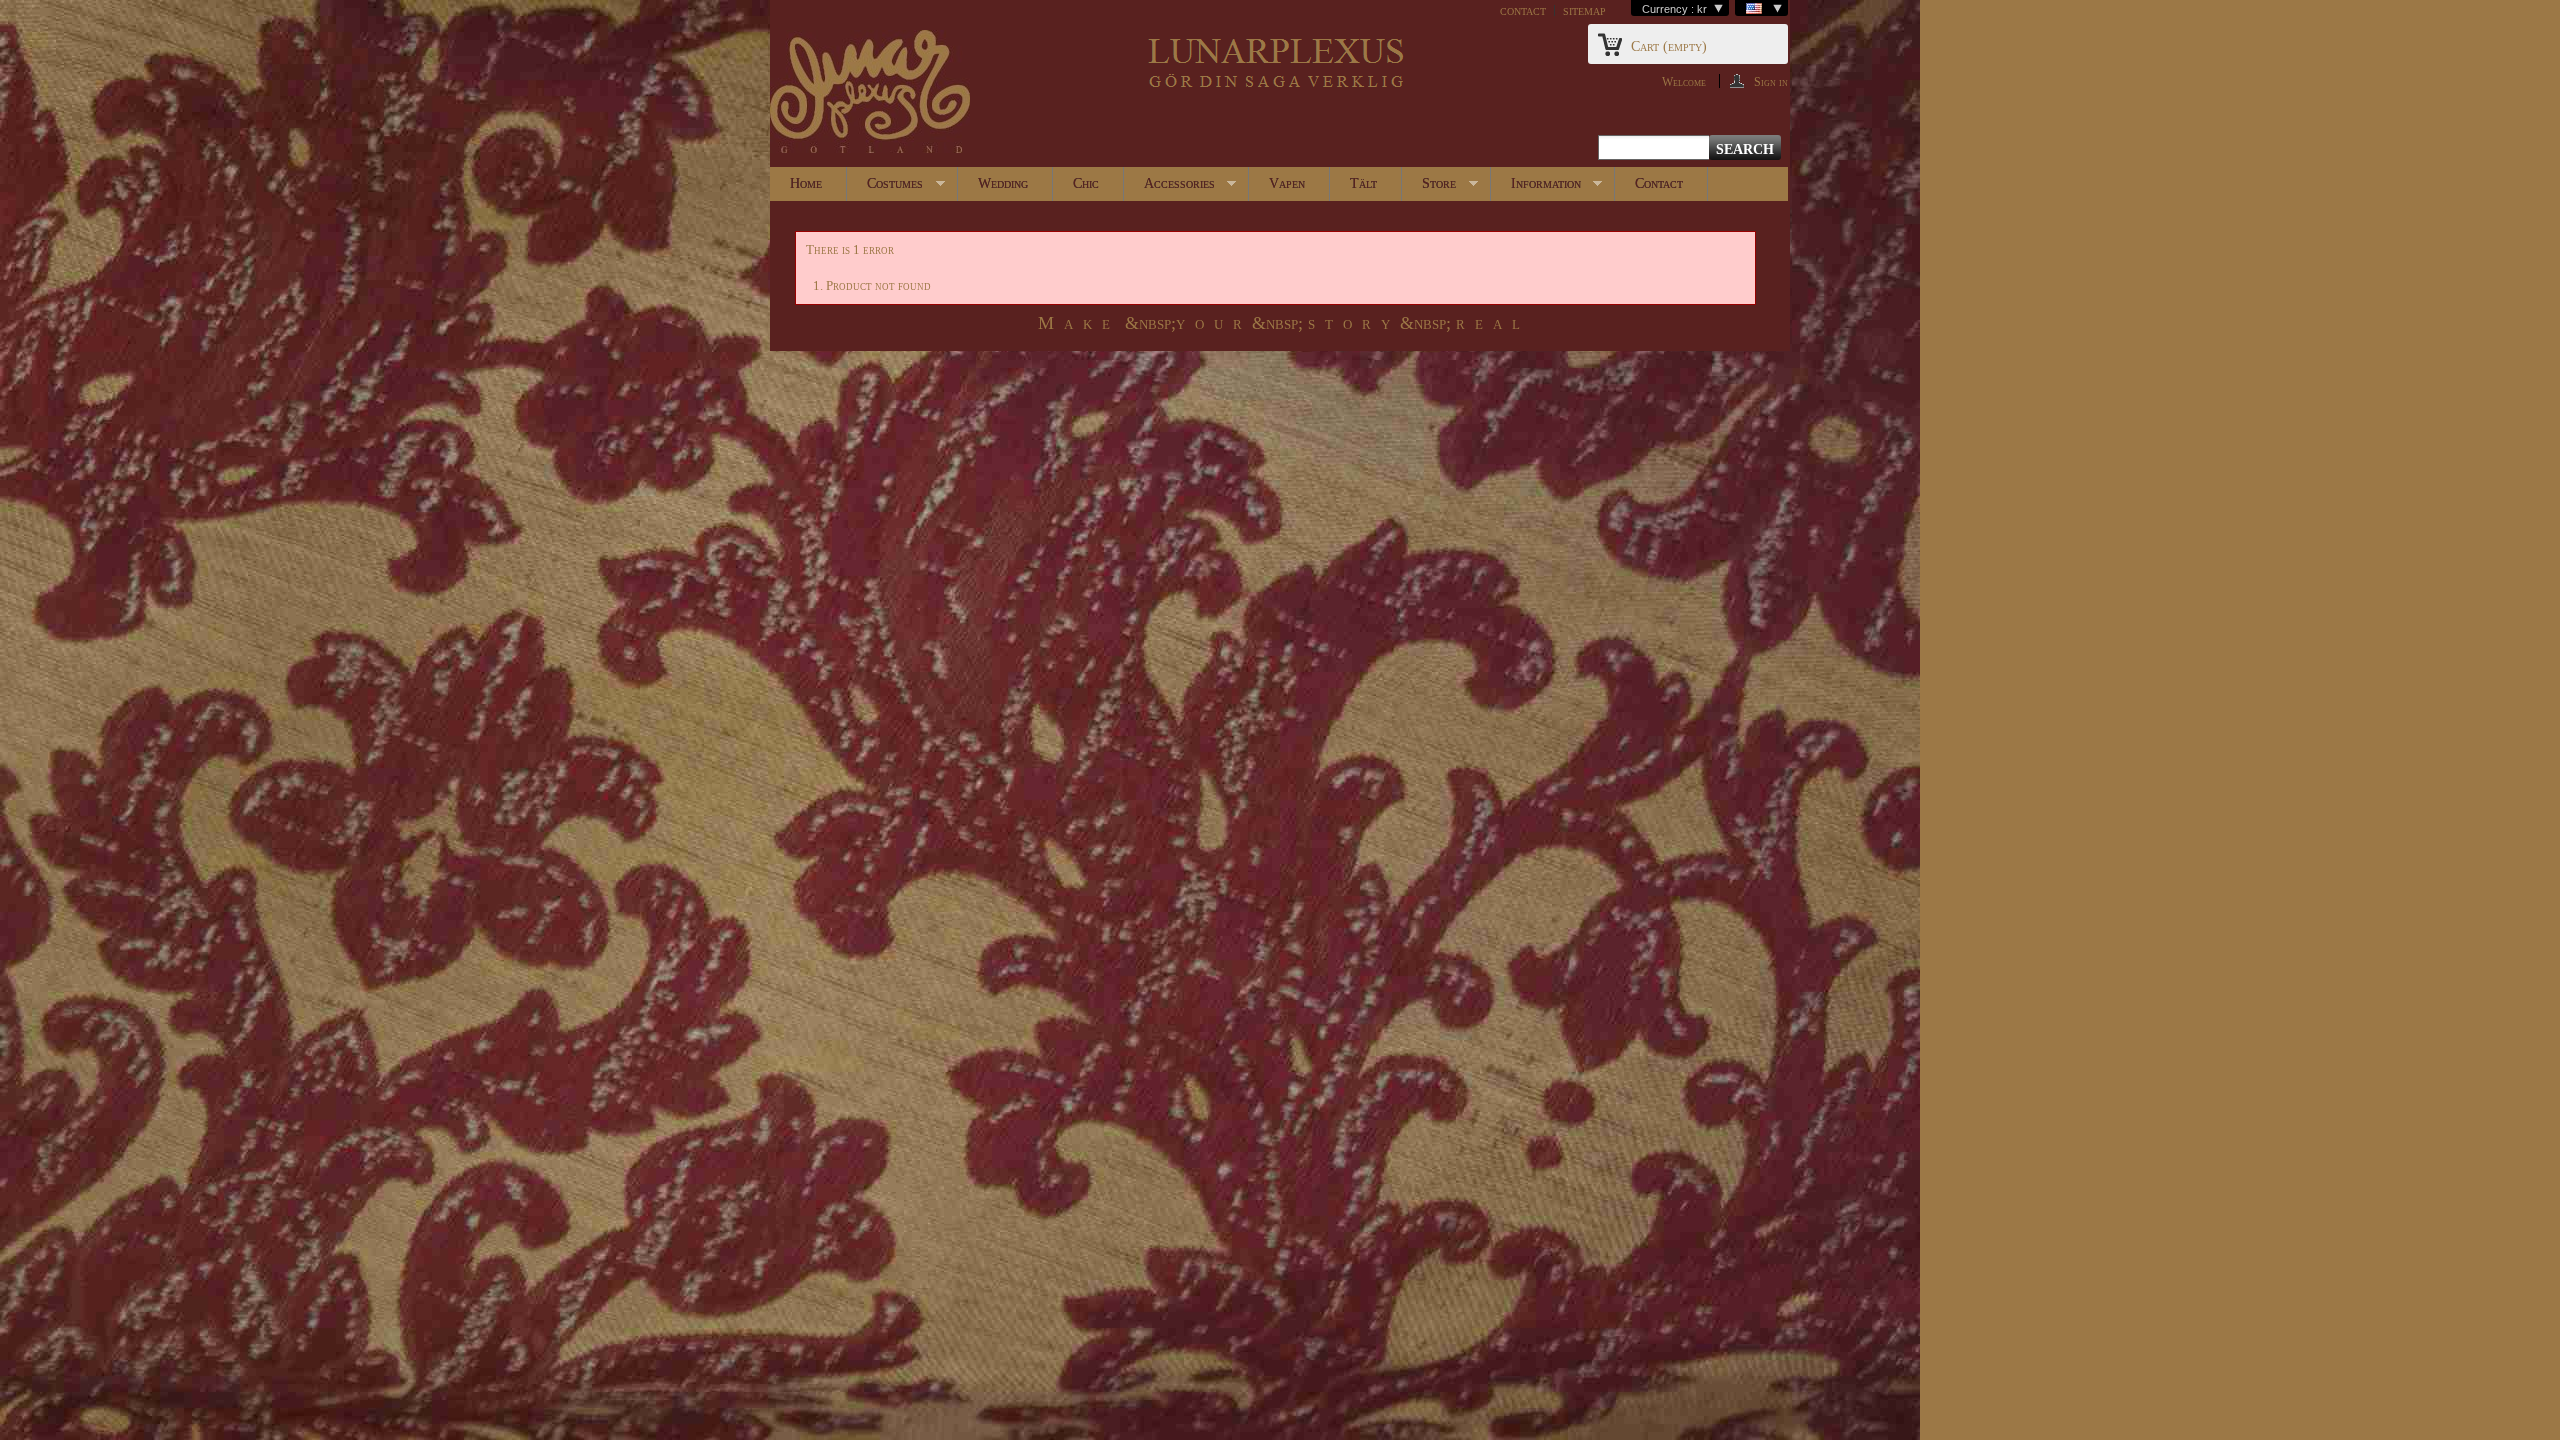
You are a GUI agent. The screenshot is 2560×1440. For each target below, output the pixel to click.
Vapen (1287, 183)
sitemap (1584, 10)
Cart (1669, 46)
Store (1429, 188)
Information (1536, 188)
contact (1523, 10)
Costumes (885, 188)
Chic (1086, 183)
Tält (1363, 183)
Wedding (1003, 183)
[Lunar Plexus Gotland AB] (870, 93)
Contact (1659, 183)
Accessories (1169, 188)
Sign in (1771, 81)
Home (806, 183)
